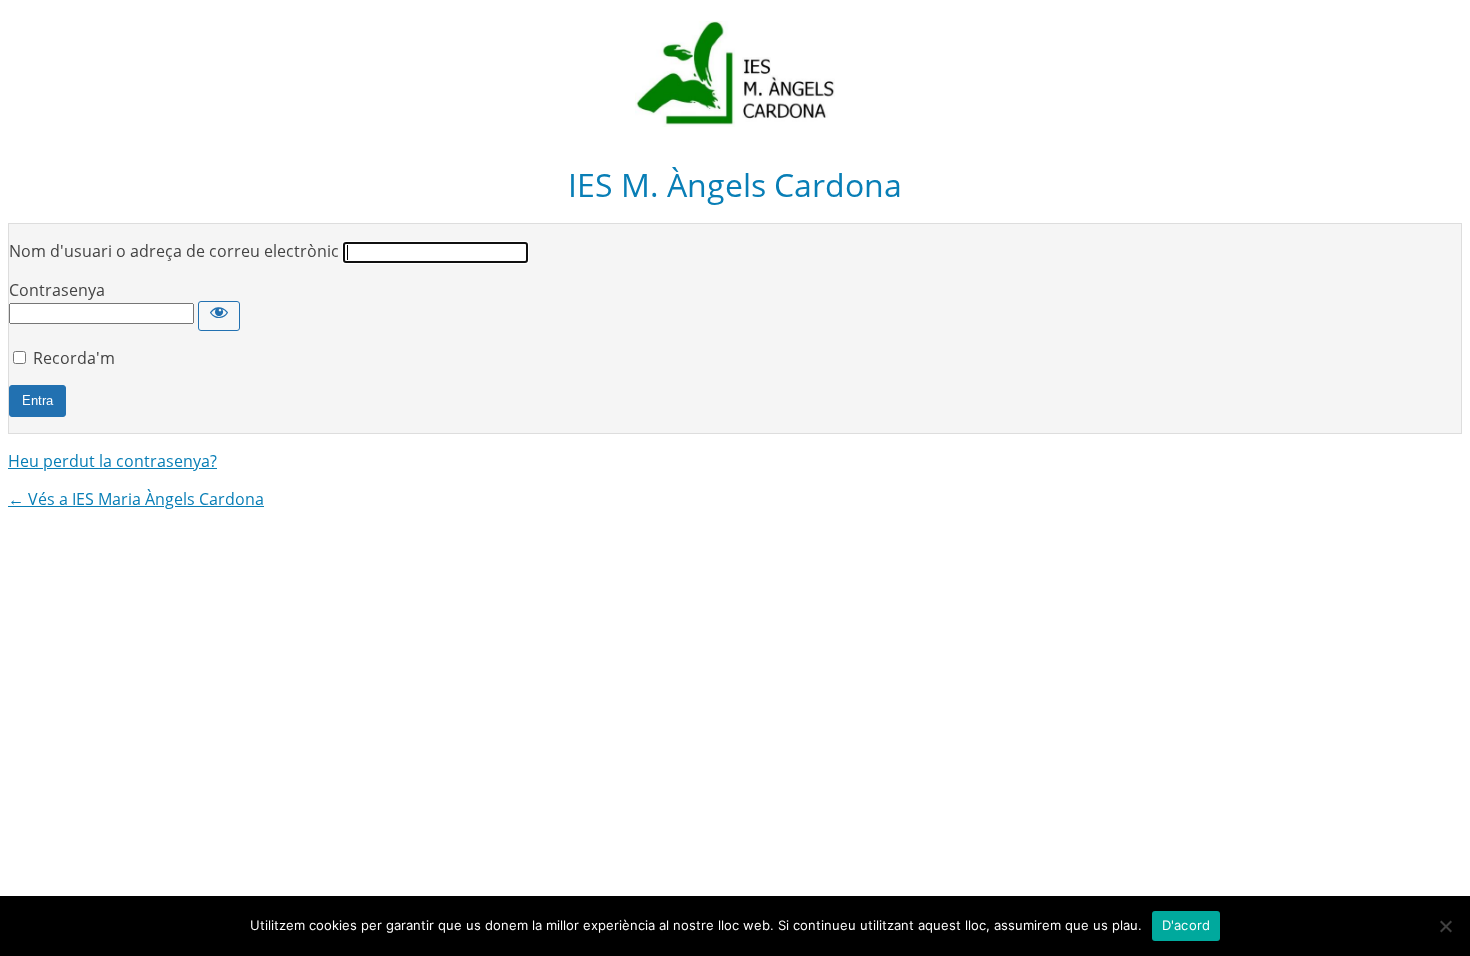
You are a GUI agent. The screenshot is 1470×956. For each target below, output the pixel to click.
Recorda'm (74, 358)
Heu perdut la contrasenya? (112, 461)
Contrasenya (57, 290)
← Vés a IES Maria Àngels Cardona (136, 499)
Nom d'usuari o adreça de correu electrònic (174, 251)
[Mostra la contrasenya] (219, 316)
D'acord (1186, 925)
